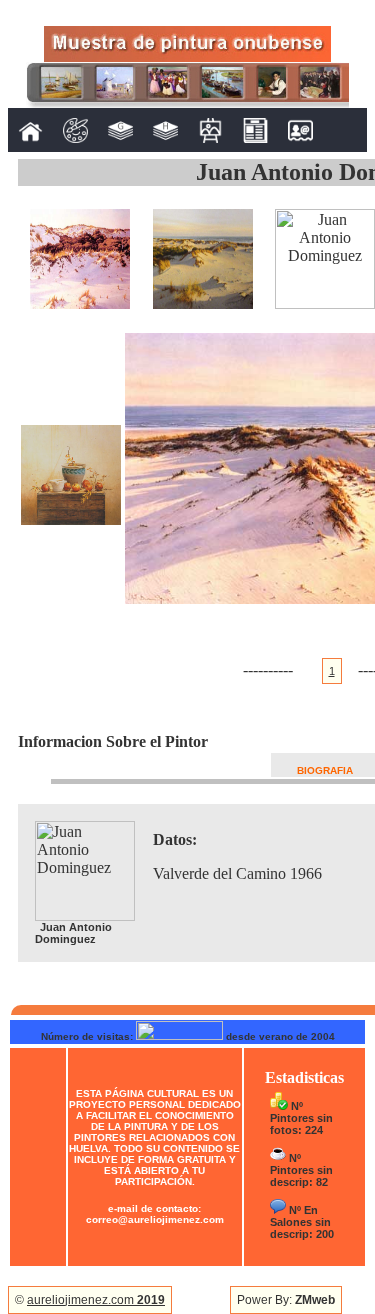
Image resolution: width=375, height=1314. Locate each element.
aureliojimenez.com (96, 1300)
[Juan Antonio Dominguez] (80, 303)
